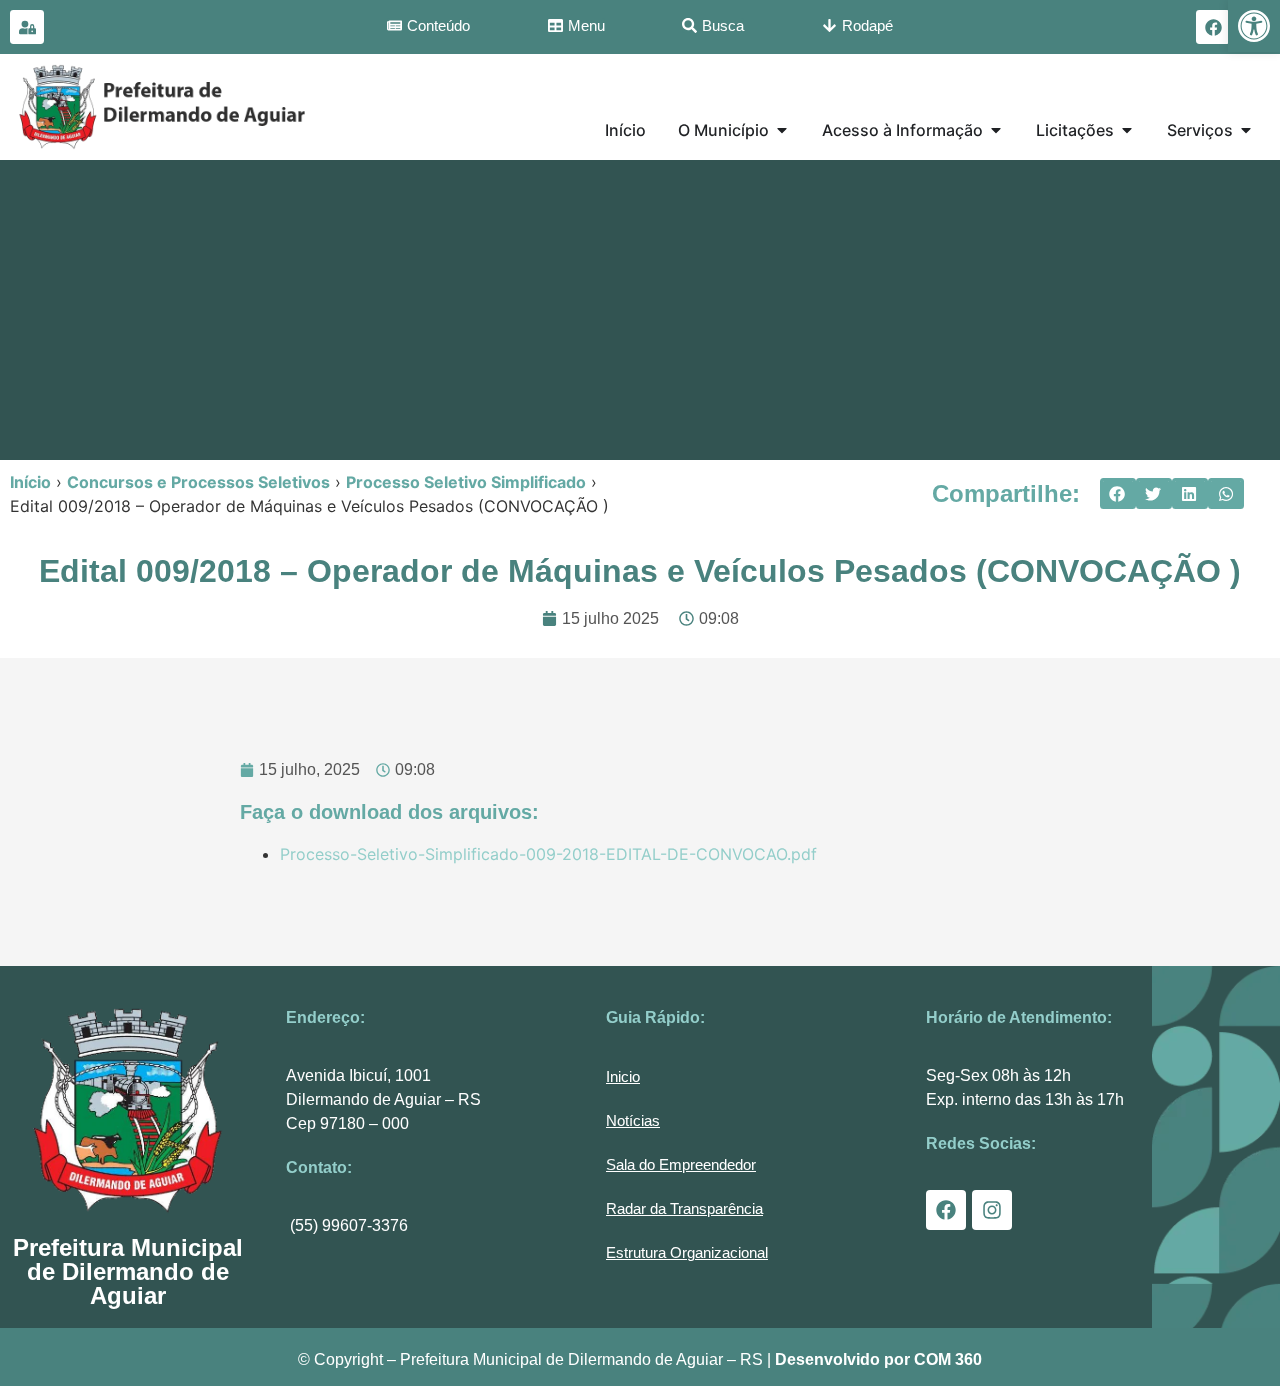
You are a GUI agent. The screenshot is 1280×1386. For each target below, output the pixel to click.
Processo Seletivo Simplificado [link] (466, 482)
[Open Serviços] (1246, 130)
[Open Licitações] (1127, 130)
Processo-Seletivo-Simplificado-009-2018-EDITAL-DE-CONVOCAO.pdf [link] (548, 854)
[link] (1254, 26)
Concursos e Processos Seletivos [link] (198, 482)
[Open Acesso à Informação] (996, 130)
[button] (1118, 494)
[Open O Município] (782, 130)
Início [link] (30, 482)
